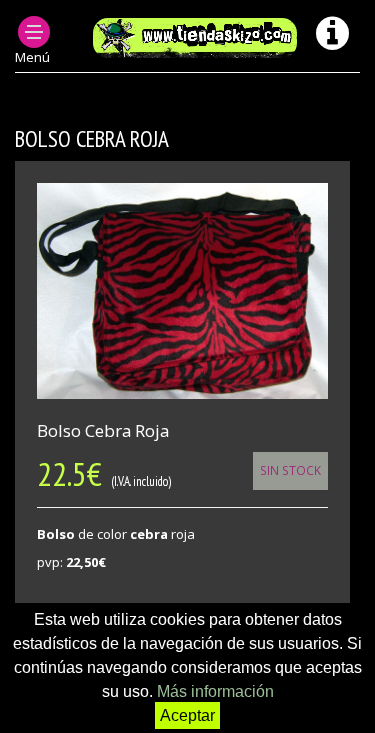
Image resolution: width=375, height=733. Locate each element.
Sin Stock (290, 470)
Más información (215, 691)
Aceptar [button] (187, 715)
